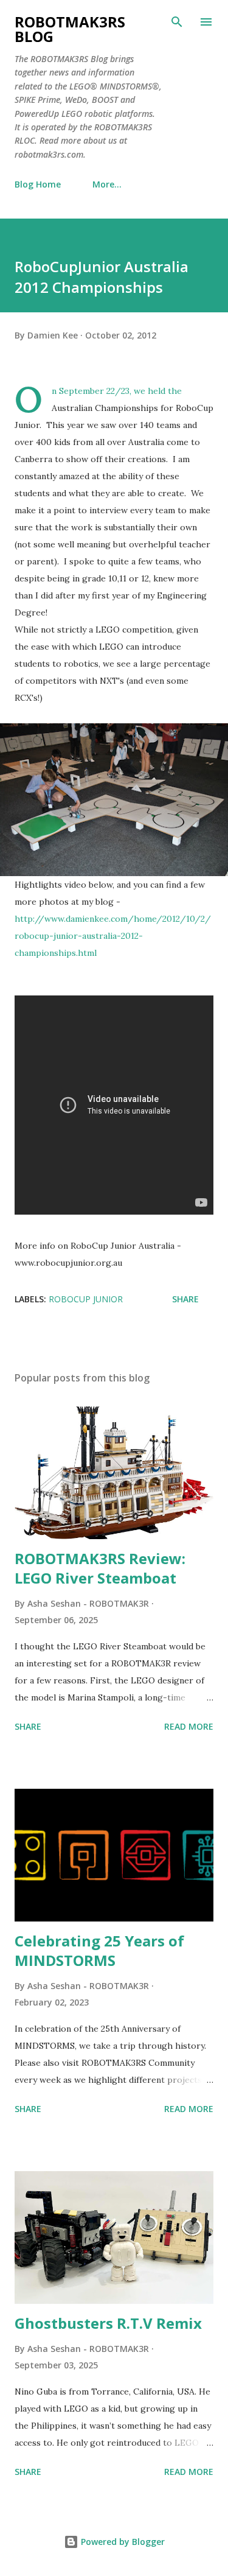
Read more (189, 1726)
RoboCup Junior (86, 1299)
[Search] (177, 22)
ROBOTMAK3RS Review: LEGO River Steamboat (100, 1568)
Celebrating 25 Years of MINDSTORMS (99, 1950)
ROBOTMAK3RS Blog (70, 29)
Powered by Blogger (122, 2542)
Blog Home (38, 184)
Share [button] (185, 1299)
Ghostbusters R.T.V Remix (108, 2323)
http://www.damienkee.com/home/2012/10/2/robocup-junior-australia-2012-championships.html (113, 936)
